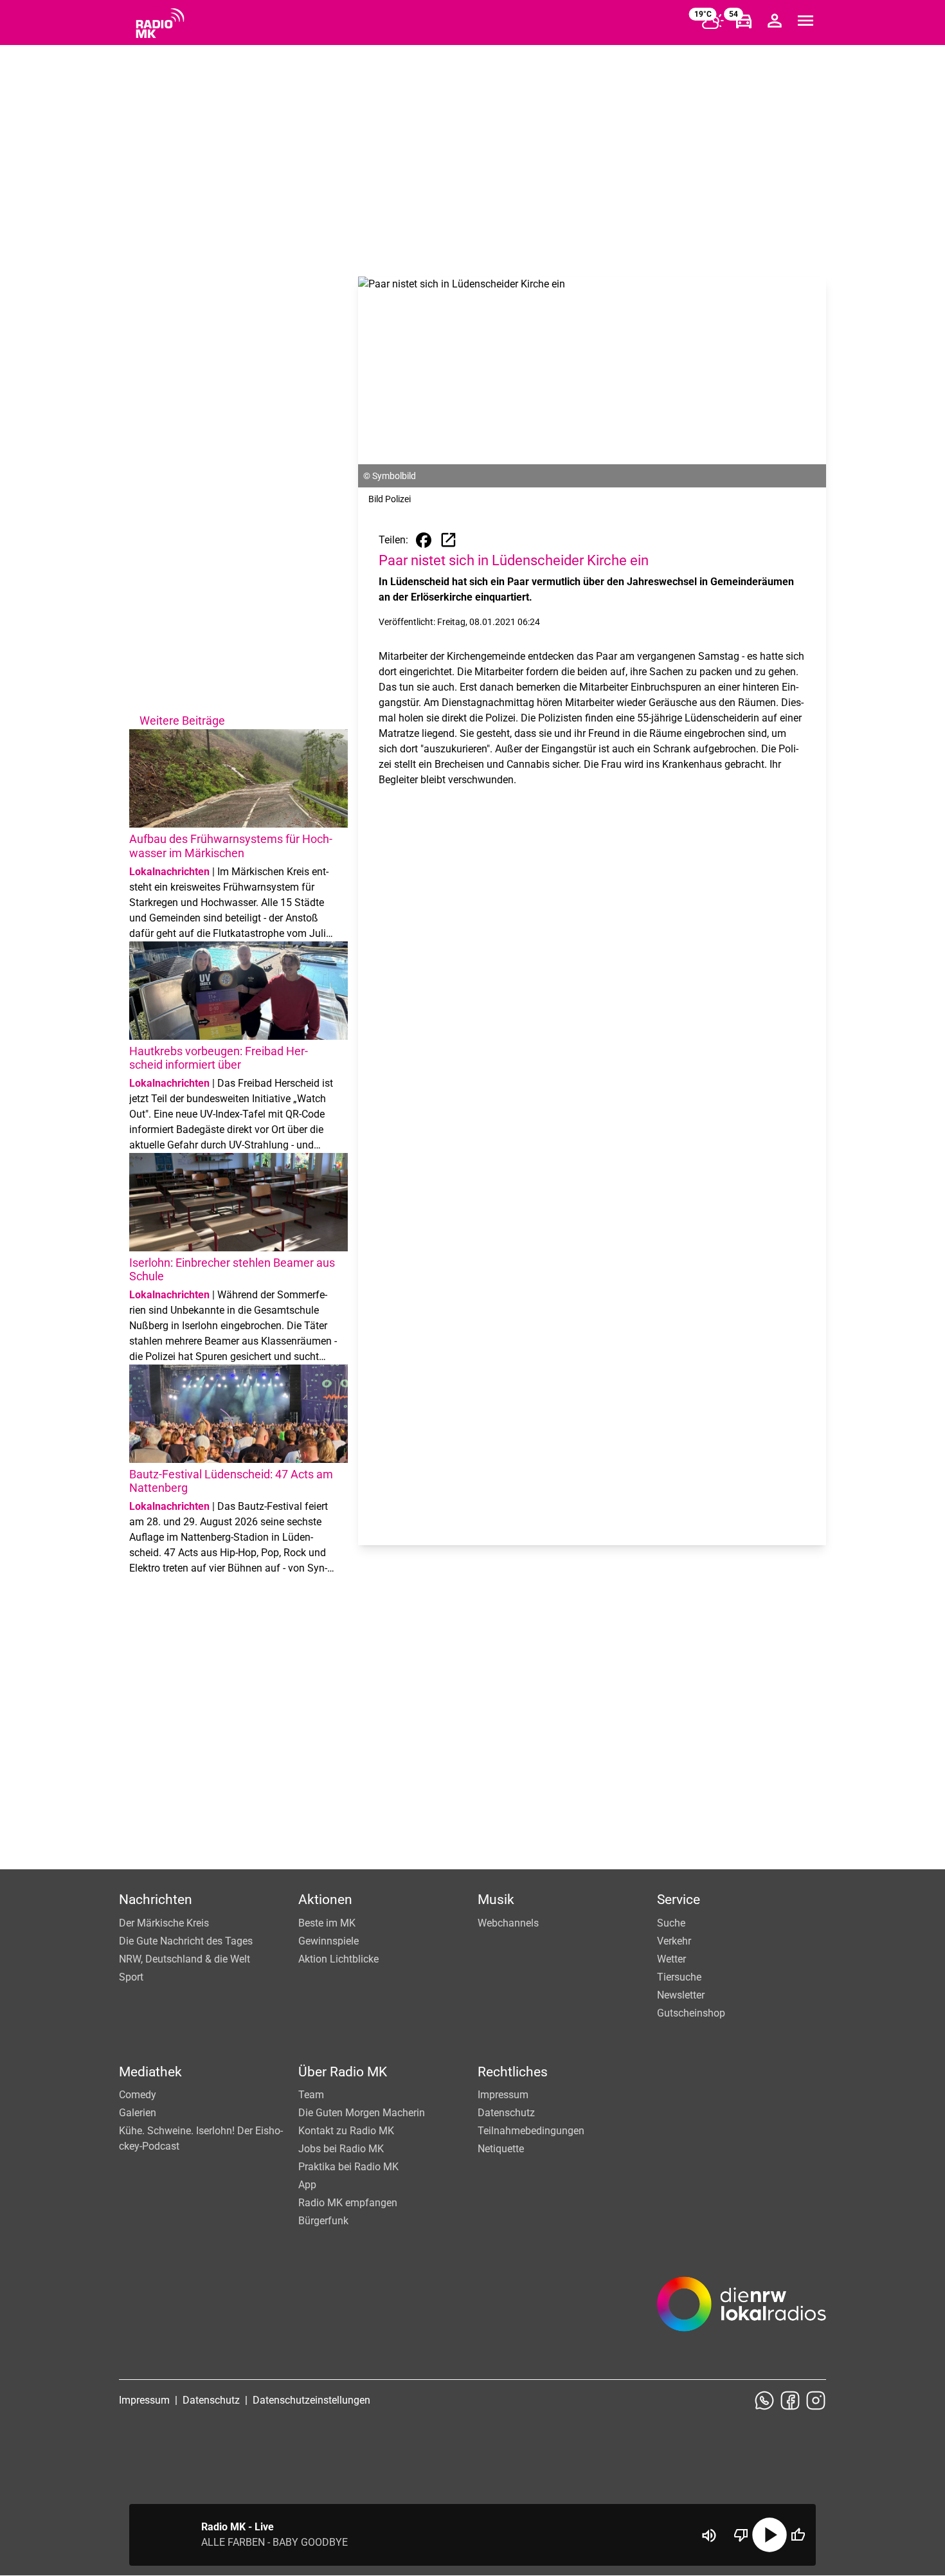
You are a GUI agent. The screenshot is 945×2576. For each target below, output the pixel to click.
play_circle (770, 2535)
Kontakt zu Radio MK (346, 2131)
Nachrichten (156, 1900)
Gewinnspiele (328, 1941)
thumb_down (741, 2535)
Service (679, 1900)
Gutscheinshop (691, 2013)
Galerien (138, 2113)
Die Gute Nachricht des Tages (186, 1941)
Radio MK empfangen (348, 2203)
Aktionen (325, 1900)
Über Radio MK (343, 2072)
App (307, 2185)
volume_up (709, 2535)
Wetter (671, 1959)
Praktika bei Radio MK (348, 2167)
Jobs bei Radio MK (341, 2149)
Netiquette (501, 2149)
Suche (671, 1923)
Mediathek (150, 2072)
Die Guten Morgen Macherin (362, 2113)
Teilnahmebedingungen (531, 2131)
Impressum (503, 2095)
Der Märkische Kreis (164, 1923)
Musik (496, 1900)
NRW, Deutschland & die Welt (184, 1959)
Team (311, 2095)
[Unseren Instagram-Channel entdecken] (816, 2400)
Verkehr (674, 1941)
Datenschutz (506, 2113)
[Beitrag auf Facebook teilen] (424, 540)
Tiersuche (679, 1977)
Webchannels (508, 1923)
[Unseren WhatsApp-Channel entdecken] (764, 2400)
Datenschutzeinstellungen (311, 2400)
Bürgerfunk (323, 2221)
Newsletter (681, 1995)
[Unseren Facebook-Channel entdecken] (790, 2400)
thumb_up (798, 2535)
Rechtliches (513, 2072)
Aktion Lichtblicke (338, 1959)
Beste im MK (327, 1923)
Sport (131, 1977)
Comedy (138, 2095)
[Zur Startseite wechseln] (160, 23)
